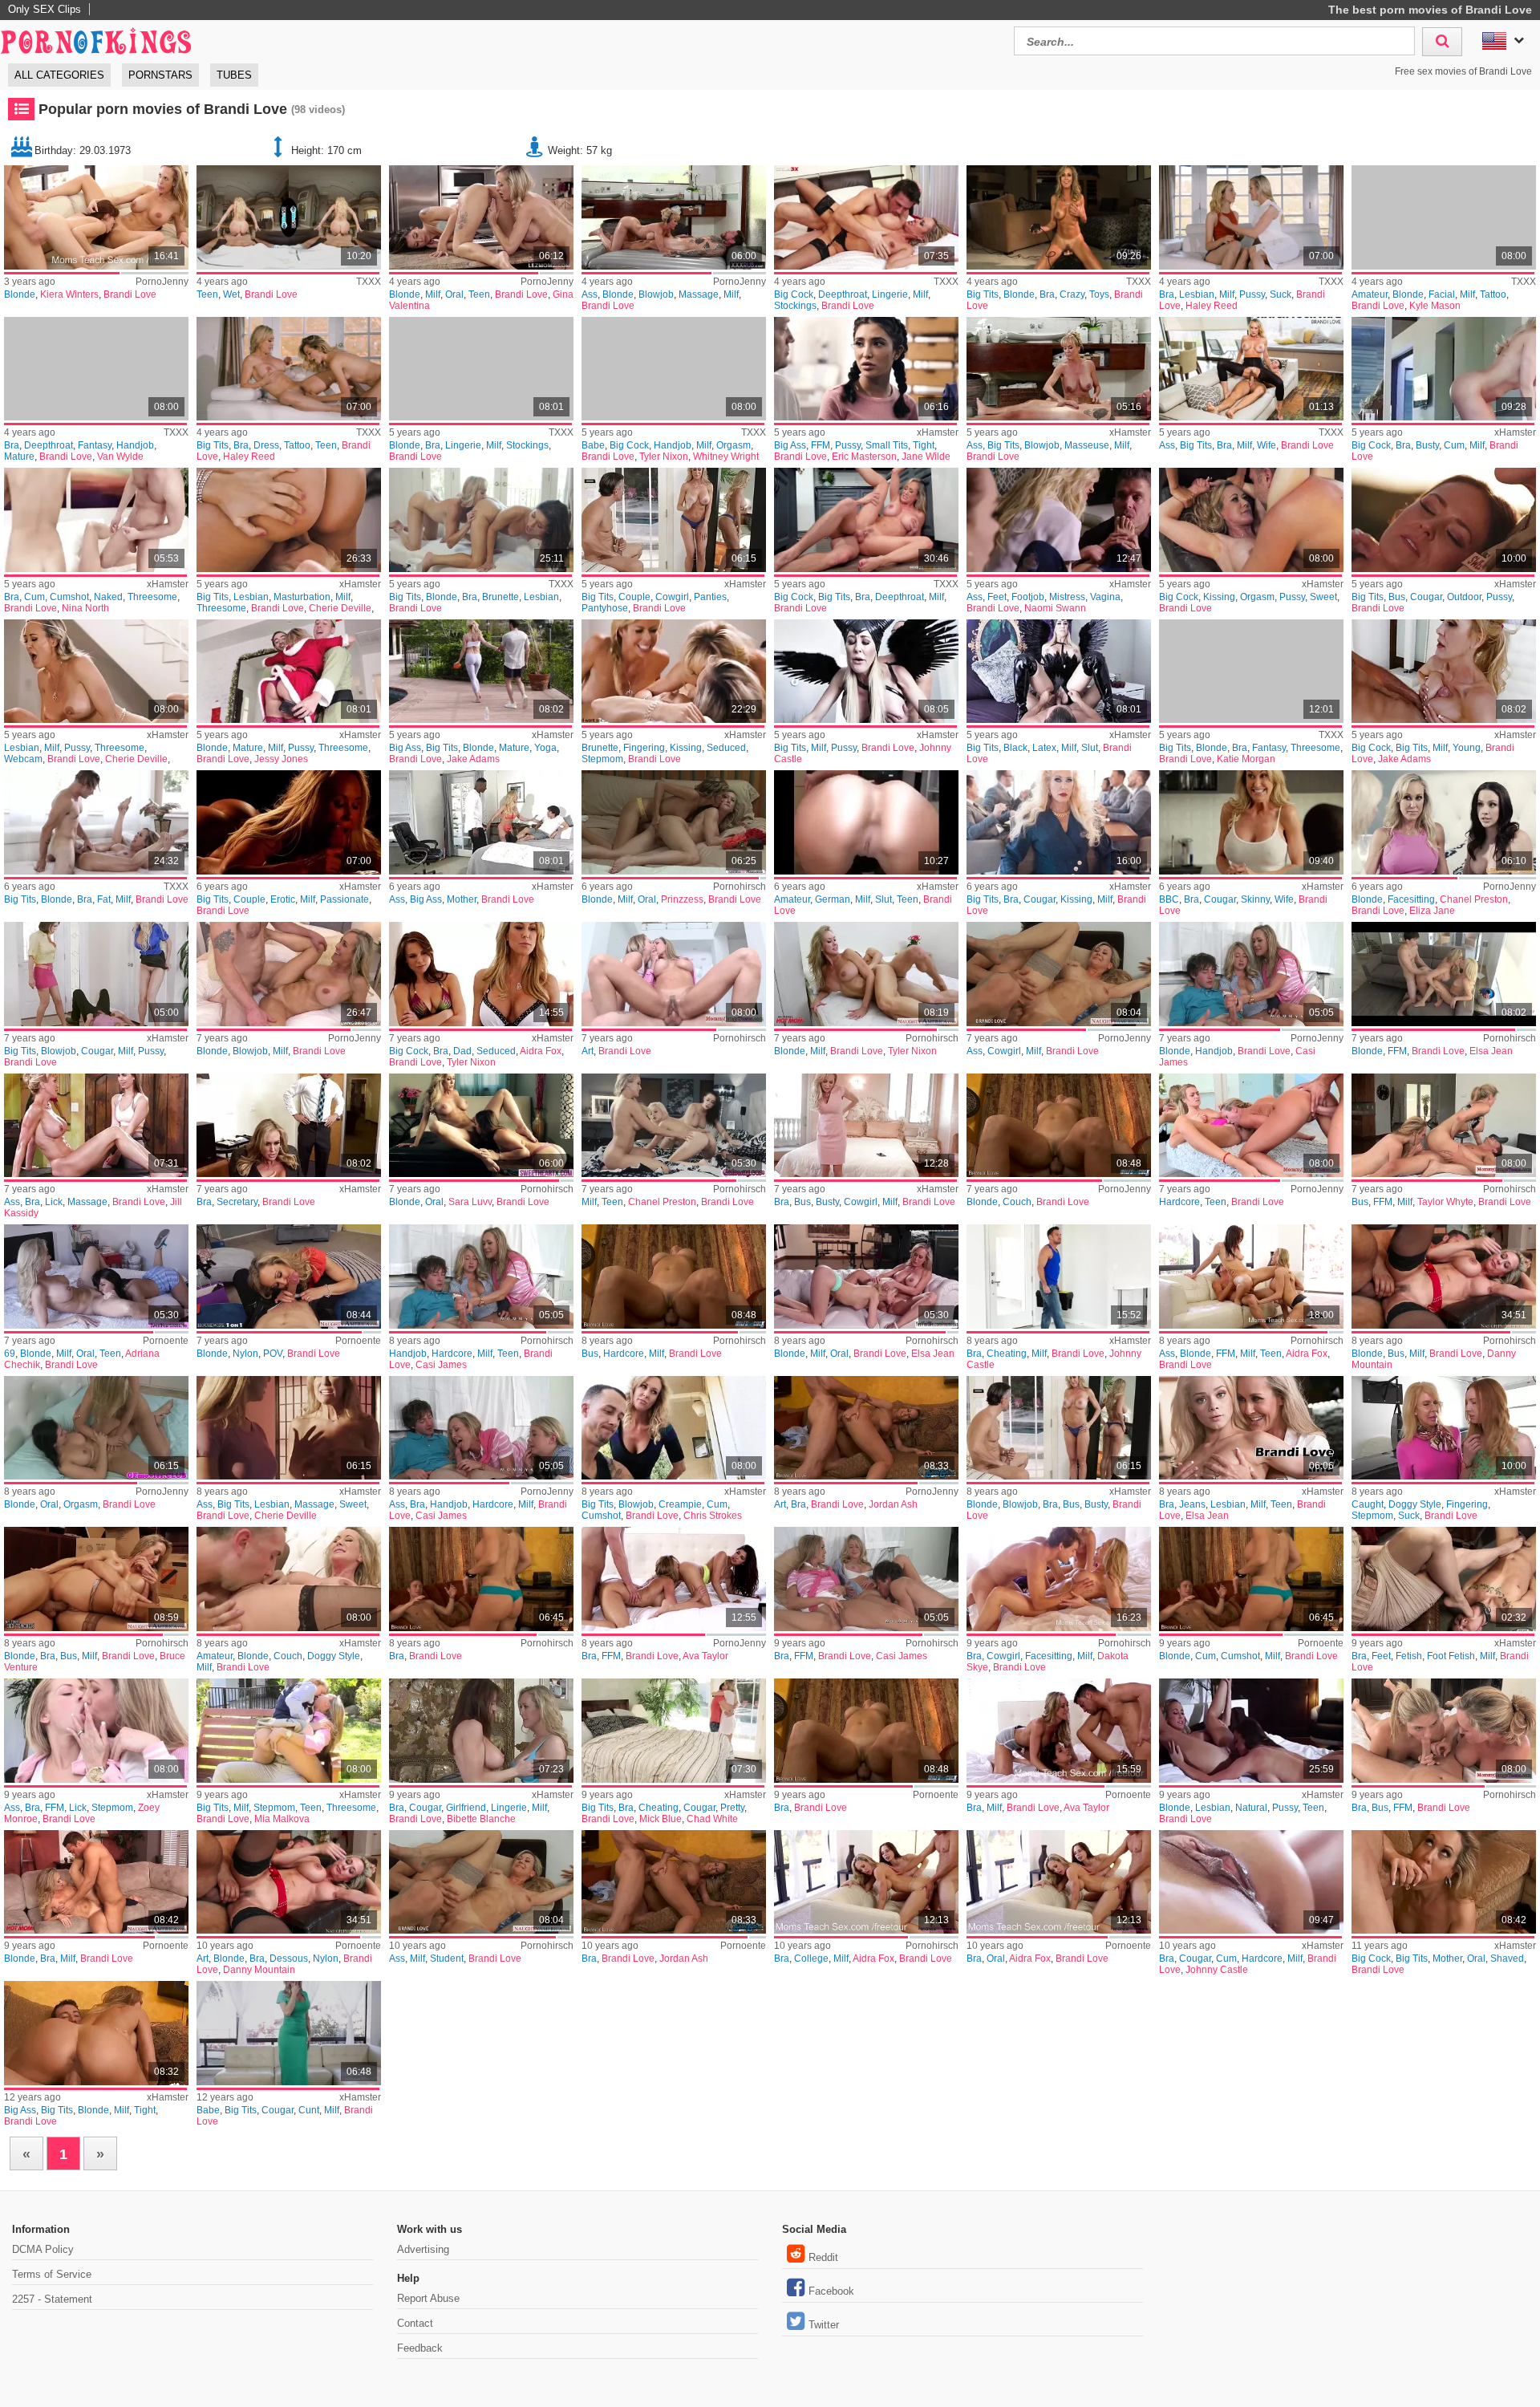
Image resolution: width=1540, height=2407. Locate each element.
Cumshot (69, 597)
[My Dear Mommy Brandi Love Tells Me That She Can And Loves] (481, 520)
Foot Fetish (1451, 1656)
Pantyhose (605, 608)
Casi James (441, 1365)
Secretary (237, 1202)
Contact (415, 2323)
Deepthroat (843, 294)
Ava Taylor (705, 1656)
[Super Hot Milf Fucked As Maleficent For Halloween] (866, 672)
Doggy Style (1415, 1504)
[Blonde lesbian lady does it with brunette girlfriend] (481, 1126)
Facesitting (1411, 899)
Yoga (545, 748)
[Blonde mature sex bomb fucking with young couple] (96, 217)
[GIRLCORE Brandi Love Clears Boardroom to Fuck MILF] (1059, 822)
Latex (1044, 748)
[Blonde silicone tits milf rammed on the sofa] (1444, 1277)
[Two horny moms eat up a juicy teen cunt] (674, 1126)
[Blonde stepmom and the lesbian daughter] (866, 1277)
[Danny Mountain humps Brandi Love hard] (289, 1882)
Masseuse (1087, 445)
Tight (924, 445)
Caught (1368, 1504)
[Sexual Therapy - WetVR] (289, 217)
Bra (1047, 294)
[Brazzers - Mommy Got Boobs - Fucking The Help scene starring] (674, 1428)
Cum (1454, 445)
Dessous (289, 1958)
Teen (207, 294)
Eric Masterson (864, 457)
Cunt (309, 2110)
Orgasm (734, 445)
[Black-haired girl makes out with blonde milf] (96, 1277)
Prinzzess (682, 899)
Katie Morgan (1246, 759)
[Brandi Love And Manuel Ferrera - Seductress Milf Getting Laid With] (866, 217)
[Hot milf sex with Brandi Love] (96, 1882)
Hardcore (1179, 1202)
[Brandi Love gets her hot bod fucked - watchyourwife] (1251, 369)
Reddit (823, 2257)
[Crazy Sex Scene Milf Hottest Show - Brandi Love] (1059, 217)
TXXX (369, 282)
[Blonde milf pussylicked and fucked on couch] (289, 1579)
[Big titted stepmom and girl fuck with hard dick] (674, 974)
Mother (462, 899)
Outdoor (1464, 597)
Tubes (234, 75)
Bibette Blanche (481, 1819)
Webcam (23, 759)
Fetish (1409, 1656)
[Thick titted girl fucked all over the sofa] (1059, 1126)
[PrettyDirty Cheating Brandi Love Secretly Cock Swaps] (674, 1731)
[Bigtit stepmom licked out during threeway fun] (289, 1731)
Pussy (1252, 294)
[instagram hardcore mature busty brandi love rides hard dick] (1444, 369)
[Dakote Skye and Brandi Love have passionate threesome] (1059, 1579)
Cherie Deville (340, 608)
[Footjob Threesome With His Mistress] (1059, 520)
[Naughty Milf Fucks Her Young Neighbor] (1444, 672)
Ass (590, 294)
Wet (231, 294)
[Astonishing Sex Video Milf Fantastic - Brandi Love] (481, 369)
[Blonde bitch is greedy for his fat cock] (289, 1277)
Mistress (1067, 597)
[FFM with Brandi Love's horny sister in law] (1444, 1731)
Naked (108, 597)
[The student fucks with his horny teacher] (1059, 974)
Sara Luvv (470, 1202)
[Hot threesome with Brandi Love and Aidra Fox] (1059, 1882)
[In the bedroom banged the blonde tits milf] (289, 974)
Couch (1017, 1202)
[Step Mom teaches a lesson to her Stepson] (481, 822)
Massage (699, 294)
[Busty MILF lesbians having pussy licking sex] (1444, 520)
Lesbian (1197, 294)
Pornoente (166, 1341)
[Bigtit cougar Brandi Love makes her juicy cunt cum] (289, 2033)
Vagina (1105, 597)
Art (588, 1051)
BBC (1169, 899)
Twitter (824, 2325)
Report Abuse (428, 2298)
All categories (59, 75)
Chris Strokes (713, 1516)
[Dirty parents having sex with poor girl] (866, 369)
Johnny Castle (1217, 1970)
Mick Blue (661, 1819)
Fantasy (95, 445)
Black (1015, 748)
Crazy (1072, 294)
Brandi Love (130, 294)
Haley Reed (1212, 306)
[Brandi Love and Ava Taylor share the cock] (1059, 1731)
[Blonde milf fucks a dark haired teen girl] (481, 217)
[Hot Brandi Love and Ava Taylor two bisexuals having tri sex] (674, 1579)
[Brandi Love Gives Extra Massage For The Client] (1059, 369)
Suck (1281, 294)
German (833, 899)
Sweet (1323, 597)
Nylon (245, 1354)
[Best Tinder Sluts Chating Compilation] (866, 822)
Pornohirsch (740, 887)
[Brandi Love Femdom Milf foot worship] (1444, 1579)
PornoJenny (162, 282)
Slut (1090, 748)
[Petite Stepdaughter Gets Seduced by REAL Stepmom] (674, 672)
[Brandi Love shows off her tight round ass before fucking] (96, 2033)
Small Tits (887, 445)
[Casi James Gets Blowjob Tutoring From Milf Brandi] (481, 1428)
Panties (710, 597)
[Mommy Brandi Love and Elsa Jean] (1251, 1428)
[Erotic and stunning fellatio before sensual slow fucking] (289, 822)
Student (447, 1958)
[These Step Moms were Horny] (96, 974)
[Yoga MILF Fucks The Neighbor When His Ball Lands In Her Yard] (481, 672)
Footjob (1028, 597)
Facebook (831, 2291)
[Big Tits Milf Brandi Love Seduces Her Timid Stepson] (866, 520)
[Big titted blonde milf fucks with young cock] (866, 974)
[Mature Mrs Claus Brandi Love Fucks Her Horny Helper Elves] (289, 672)
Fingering (644, 748)
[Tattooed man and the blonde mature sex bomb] (674, 217)
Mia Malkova (282, 1819)
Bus (1397, 597)
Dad (462, 1051)
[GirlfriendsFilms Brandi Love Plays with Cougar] (481, 1731)
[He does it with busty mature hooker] (674, 1277)
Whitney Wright (726, 457)
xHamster (938, 432)
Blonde (20, 294)
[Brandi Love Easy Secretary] (289, 1126)
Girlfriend (466, 1808)
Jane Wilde (926, 457)
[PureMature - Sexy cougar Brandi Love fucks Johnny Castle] (1251, 1882)
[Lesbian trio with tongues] (1444, 822)
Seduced (726, 748)
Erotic (283, 899)
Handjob (135, 445)
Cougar (1426, 597)
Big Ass (790, 445)
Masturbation (302, 597)
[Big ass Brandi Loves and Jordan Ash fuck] (866, 1428)
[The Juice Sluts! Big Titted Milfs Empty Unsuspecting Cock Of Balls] (1444, 1126)
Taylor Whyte (1445, 1202)
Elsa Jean (1491, 1051)
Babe (593, 445)
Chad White (712, 1819)
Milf (433, 294)
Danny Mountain (259, 1970)
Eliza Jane (1432, 911)
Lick (54, 1202)
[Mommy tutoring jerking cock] (481, 1277)
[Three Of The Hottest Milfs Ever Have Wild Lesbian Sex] (96, 672)
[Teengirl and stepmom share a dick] (1251, 1126)
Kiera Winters (69, 294)
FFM (821, 445)
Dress (266, 445)
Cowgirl (672, 597)
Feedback (420, 2348)
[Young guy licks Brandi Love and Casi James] (866, 1579)
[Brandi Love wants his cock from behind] (866, 1731)
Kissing (1219, 597)
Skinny (1255, 899)
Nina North (85, 608)
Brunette (500, 597)
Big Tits (983, 294)
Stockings (795, 306)
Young (1467, 748)
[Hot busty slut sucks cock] (1251, 1579)
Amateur (1370, 294)
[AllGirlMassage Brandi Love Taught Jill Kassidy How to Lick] (96, 1126)
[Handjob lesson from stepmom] (1251, 974)
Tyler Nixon (664, 457)
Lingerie (890, 294)
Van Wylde (120, 457)
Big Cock (794, 294)
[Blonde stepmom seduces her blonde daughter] (674, 822)
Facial (1442, 294)
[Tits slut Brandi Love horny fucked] (481, 1579)
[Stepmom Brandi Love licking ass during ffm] (96, 1731)
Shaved (1507, 1958)
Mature (19, 457)
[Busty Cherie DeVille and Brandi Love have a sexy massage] (289, 1428)
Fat (104, 899)
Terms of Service (52, 2274)
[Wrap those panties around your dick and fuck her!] (674, 520)
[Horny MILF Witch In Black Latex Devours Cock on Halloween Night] (1059, 672)
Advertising (423, 2249)
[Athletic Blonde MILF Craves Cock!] (1444, 1882)
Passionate (344, 899)
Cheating (1007, 1354)
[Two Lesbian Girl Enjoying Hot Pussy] (1251, 1731)
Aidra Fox (541, 1051)
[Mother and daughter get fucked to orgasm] (1251, 1277)
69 (10, 1354)
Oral (454, 294)
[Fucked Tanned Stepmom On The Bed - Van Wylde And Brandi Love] (96, 369)
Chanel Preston (1474, 899)
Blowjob (656, 294)
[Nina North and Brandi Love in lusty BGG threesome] (96, 520)
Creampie (680, 1504)
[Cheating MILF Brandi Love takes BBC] (1251, 822)
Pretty (732, 1808)
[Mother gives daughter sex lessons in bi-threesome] (1444, 974)
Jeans (1192, 1504)
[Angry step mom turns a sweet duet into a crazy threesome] (1251, 520)
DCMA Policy (43, 2249)
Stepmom (602, 759)
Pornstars (160, 75)
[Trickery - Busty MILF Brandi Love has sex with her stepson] (866, 1126)
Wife (1266, 445)
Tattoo (1493, 294)
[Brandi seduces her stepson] (481, 974)
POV (273, 1354)
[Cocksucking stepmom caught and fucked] (1444, 1428)
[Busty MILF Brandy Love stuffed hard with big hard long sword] (1059, 1428)
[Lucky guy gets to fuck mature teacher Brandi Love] (96, 1579)
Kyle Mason (1435, 306)
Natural (1251, 1808)
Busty (1427, 445)
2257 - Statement (52, 2299)
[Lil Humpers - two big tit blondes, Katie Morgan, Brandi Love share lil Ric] (1251, 672)
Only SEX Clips (45, 9)
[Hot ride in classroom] (481, 1882)
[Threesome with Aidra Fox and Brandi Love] (866, 1882)
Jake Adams (473, 759)
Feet (997, 597)
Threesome (152, 597)
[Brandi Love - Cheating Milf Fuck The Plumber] (1059, 1277)
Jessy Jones (281, 759)
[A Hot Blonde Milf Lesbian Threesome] (289, 520)
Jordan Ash (893, 1504)
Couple (634, 597)
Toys (1099, 294)
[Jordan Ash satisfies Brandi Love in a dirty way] (674, 1882)
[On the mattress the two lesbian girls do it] (96, 1428)
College (811, 1958)
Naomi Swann (1055, 608)
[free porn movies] (96, 39)
